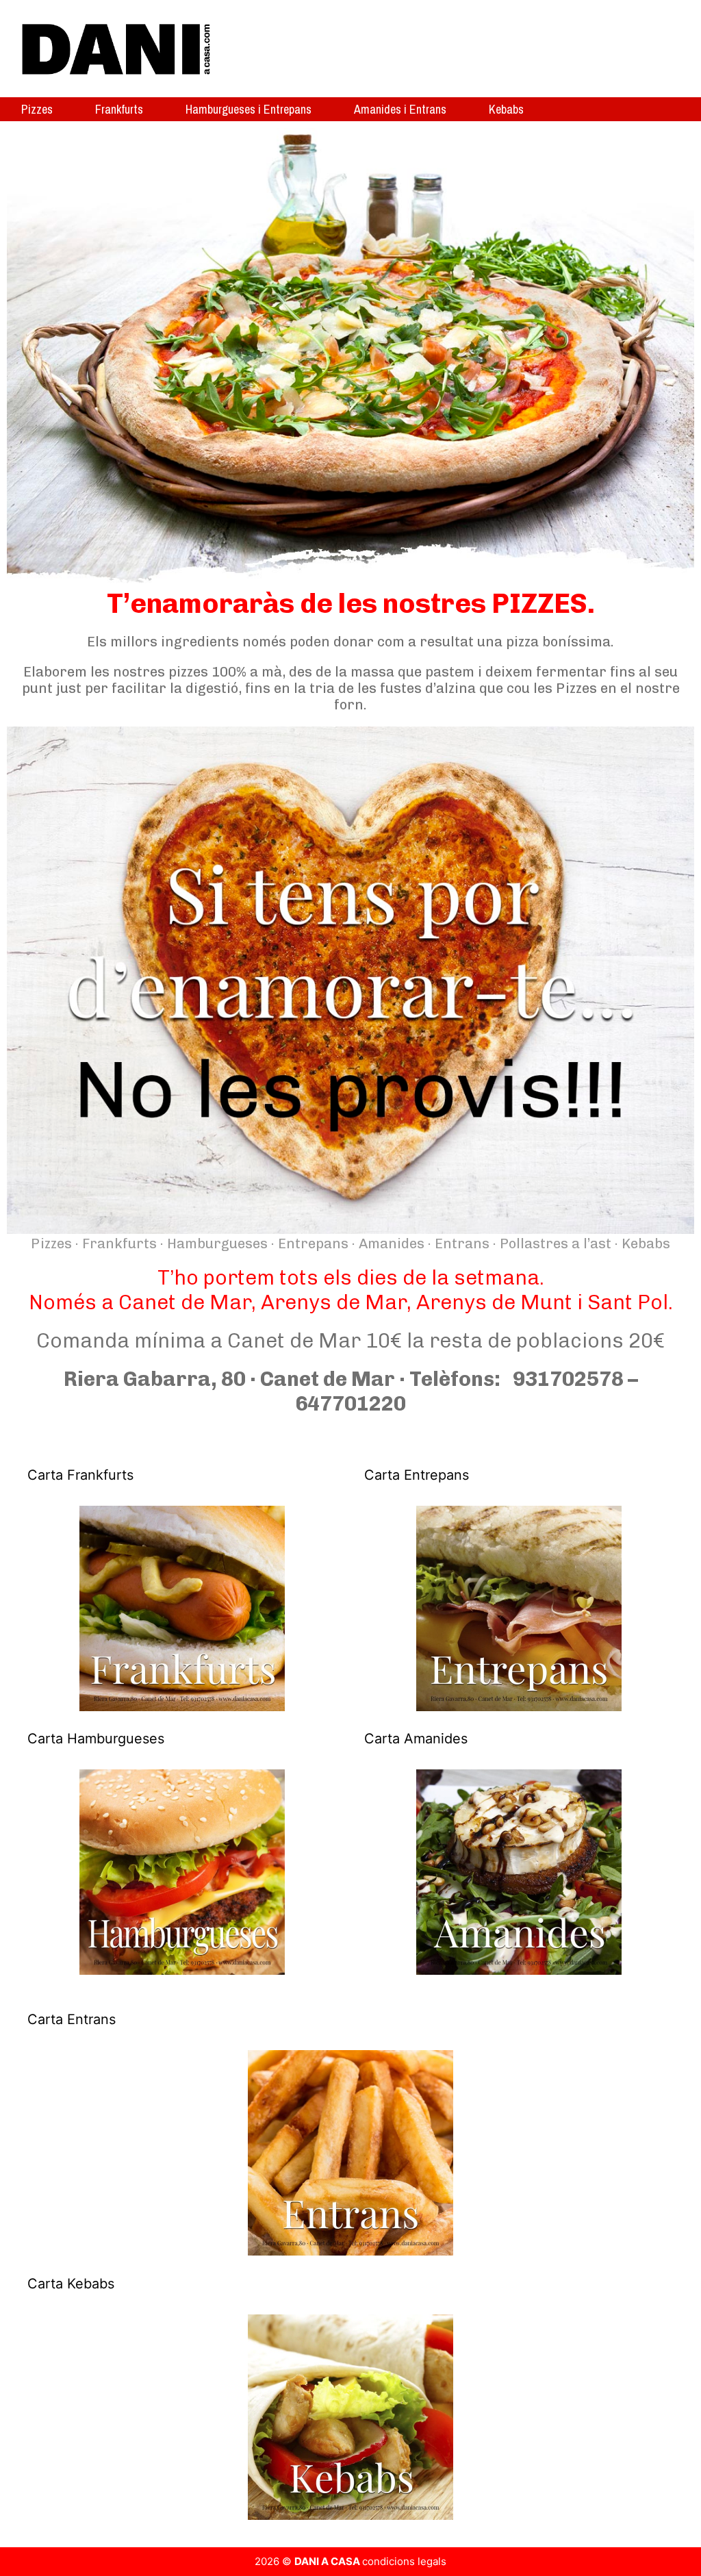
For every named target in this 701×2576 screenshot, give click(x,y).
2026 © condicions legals (350, 2561)
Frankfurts (119, 109)
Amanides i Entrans (400, 109)
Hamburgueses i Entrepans (248, 109)
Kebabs (506, 109)
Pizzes (37, 109)
